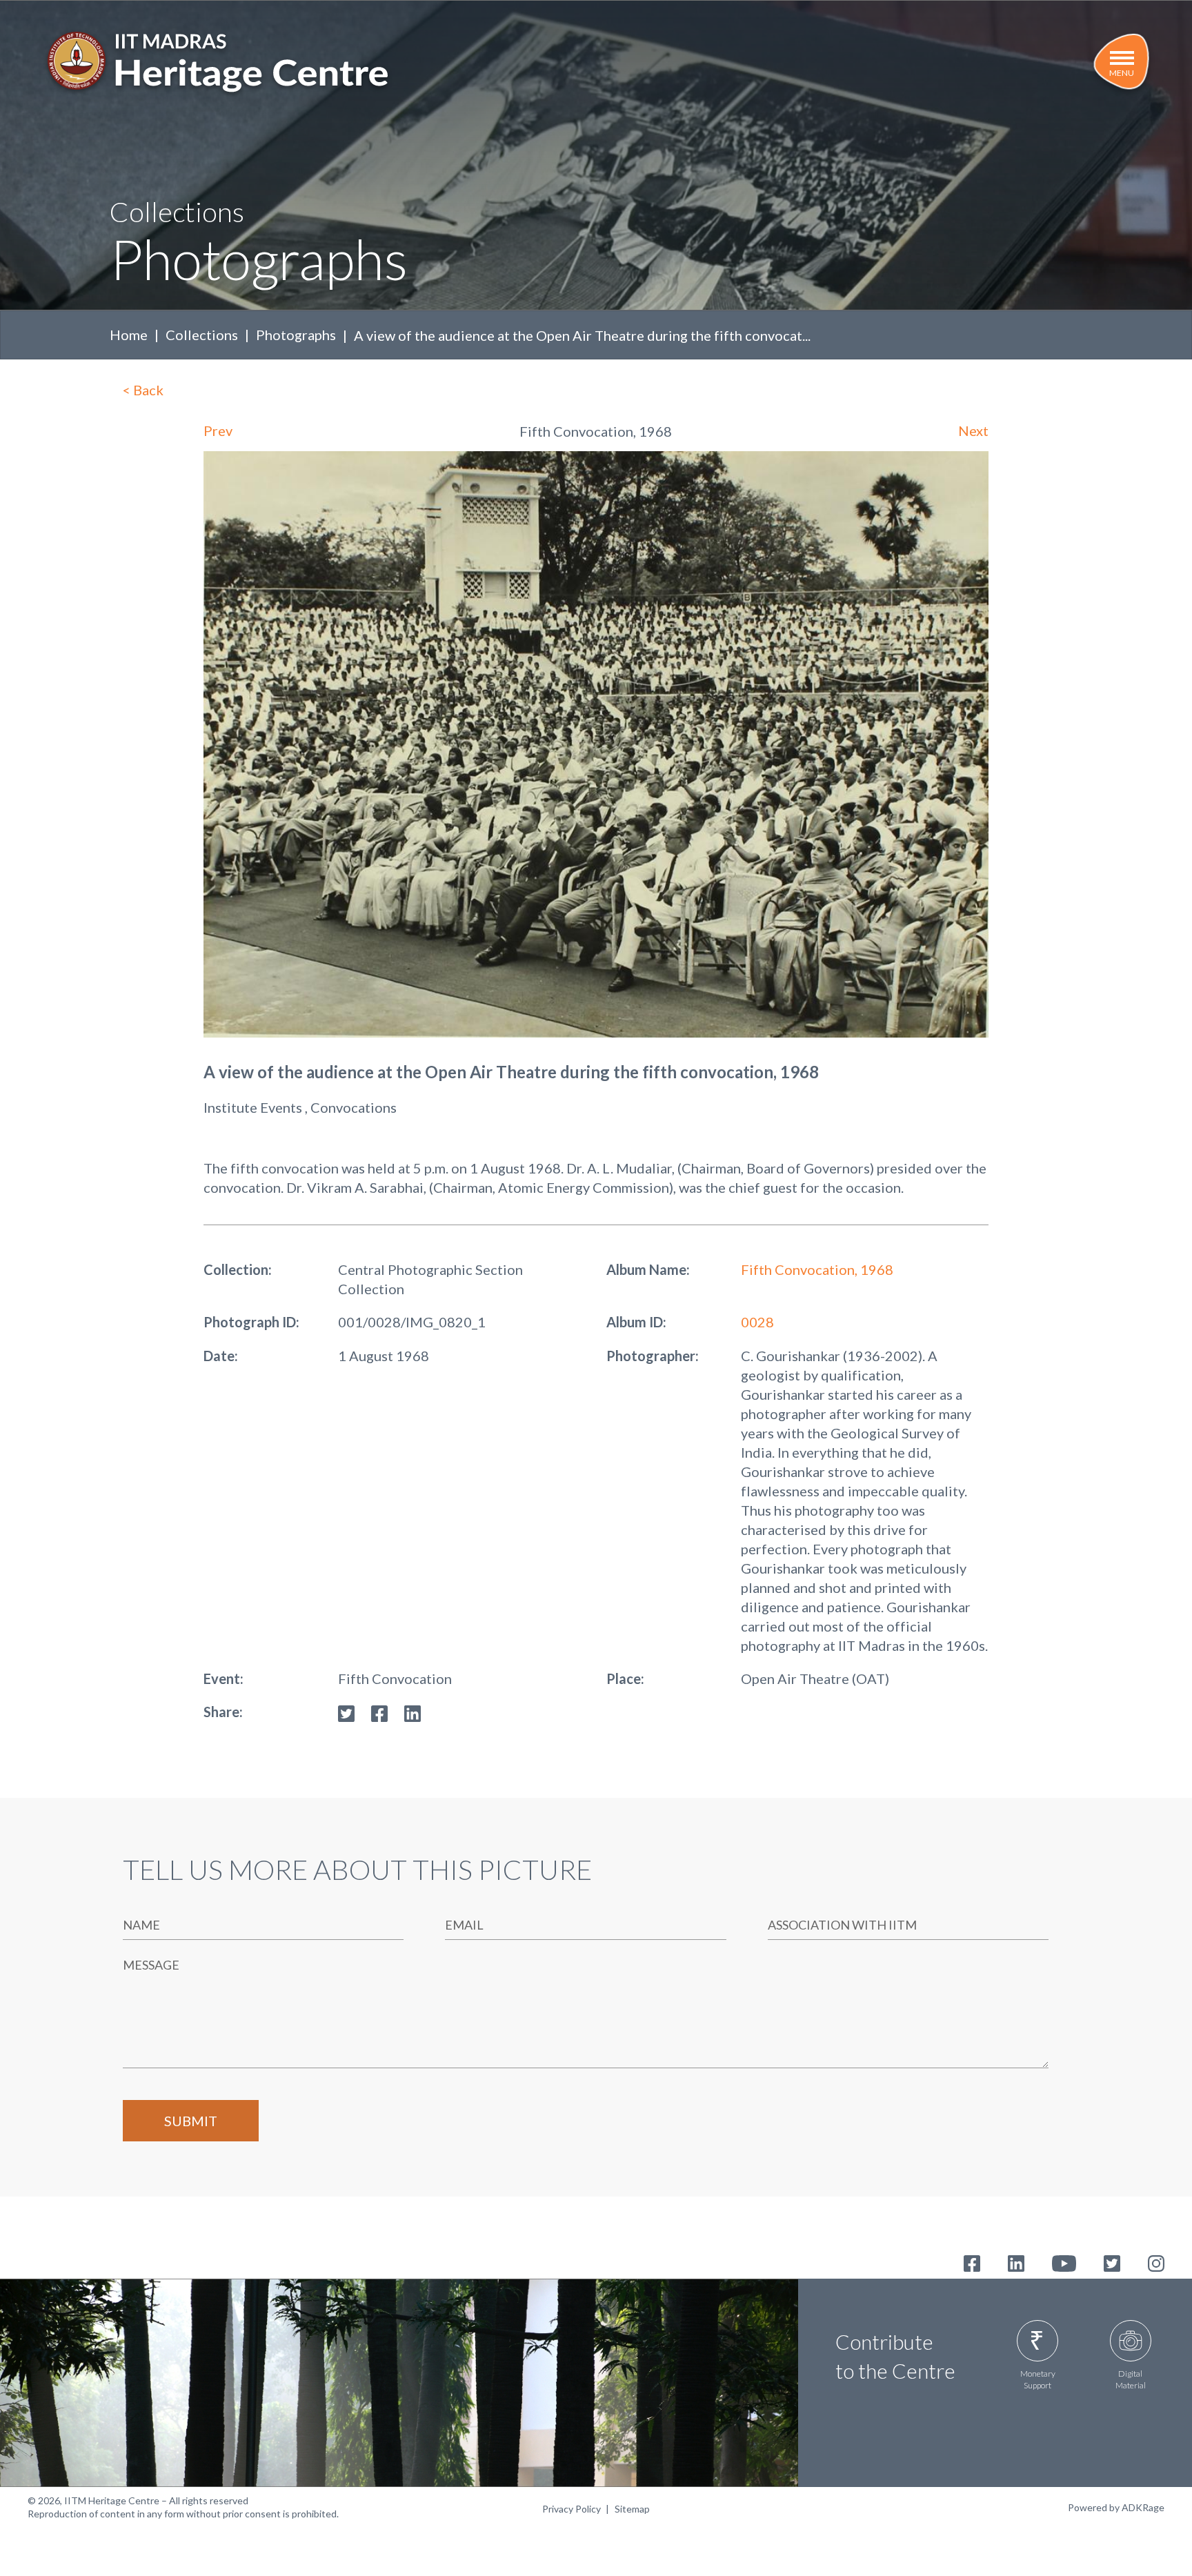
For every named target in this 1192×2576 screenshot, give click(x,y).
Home (129, 335)
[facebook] (379, 1712)
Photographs (296, 335)
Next (973, 430)
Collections (202, 335)
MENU (1122, 73)
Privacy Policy (572, 2509)
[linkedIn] (413, 1712)
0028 (757, 1322)
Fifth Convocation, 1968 (817, 1269)
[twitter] (346, 1712)
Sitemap (632, 2509)
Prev (218, 430)
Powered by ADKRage (1116, 2507)
